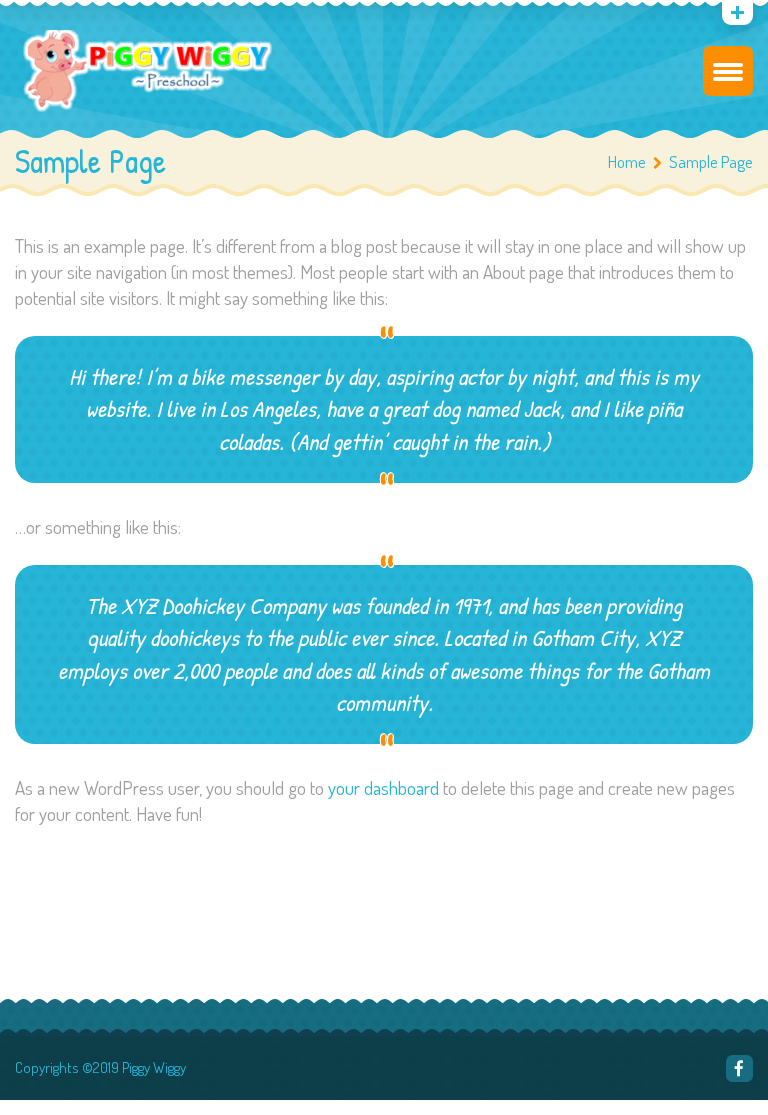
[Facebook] (739, 1068)
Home (627, 161)
